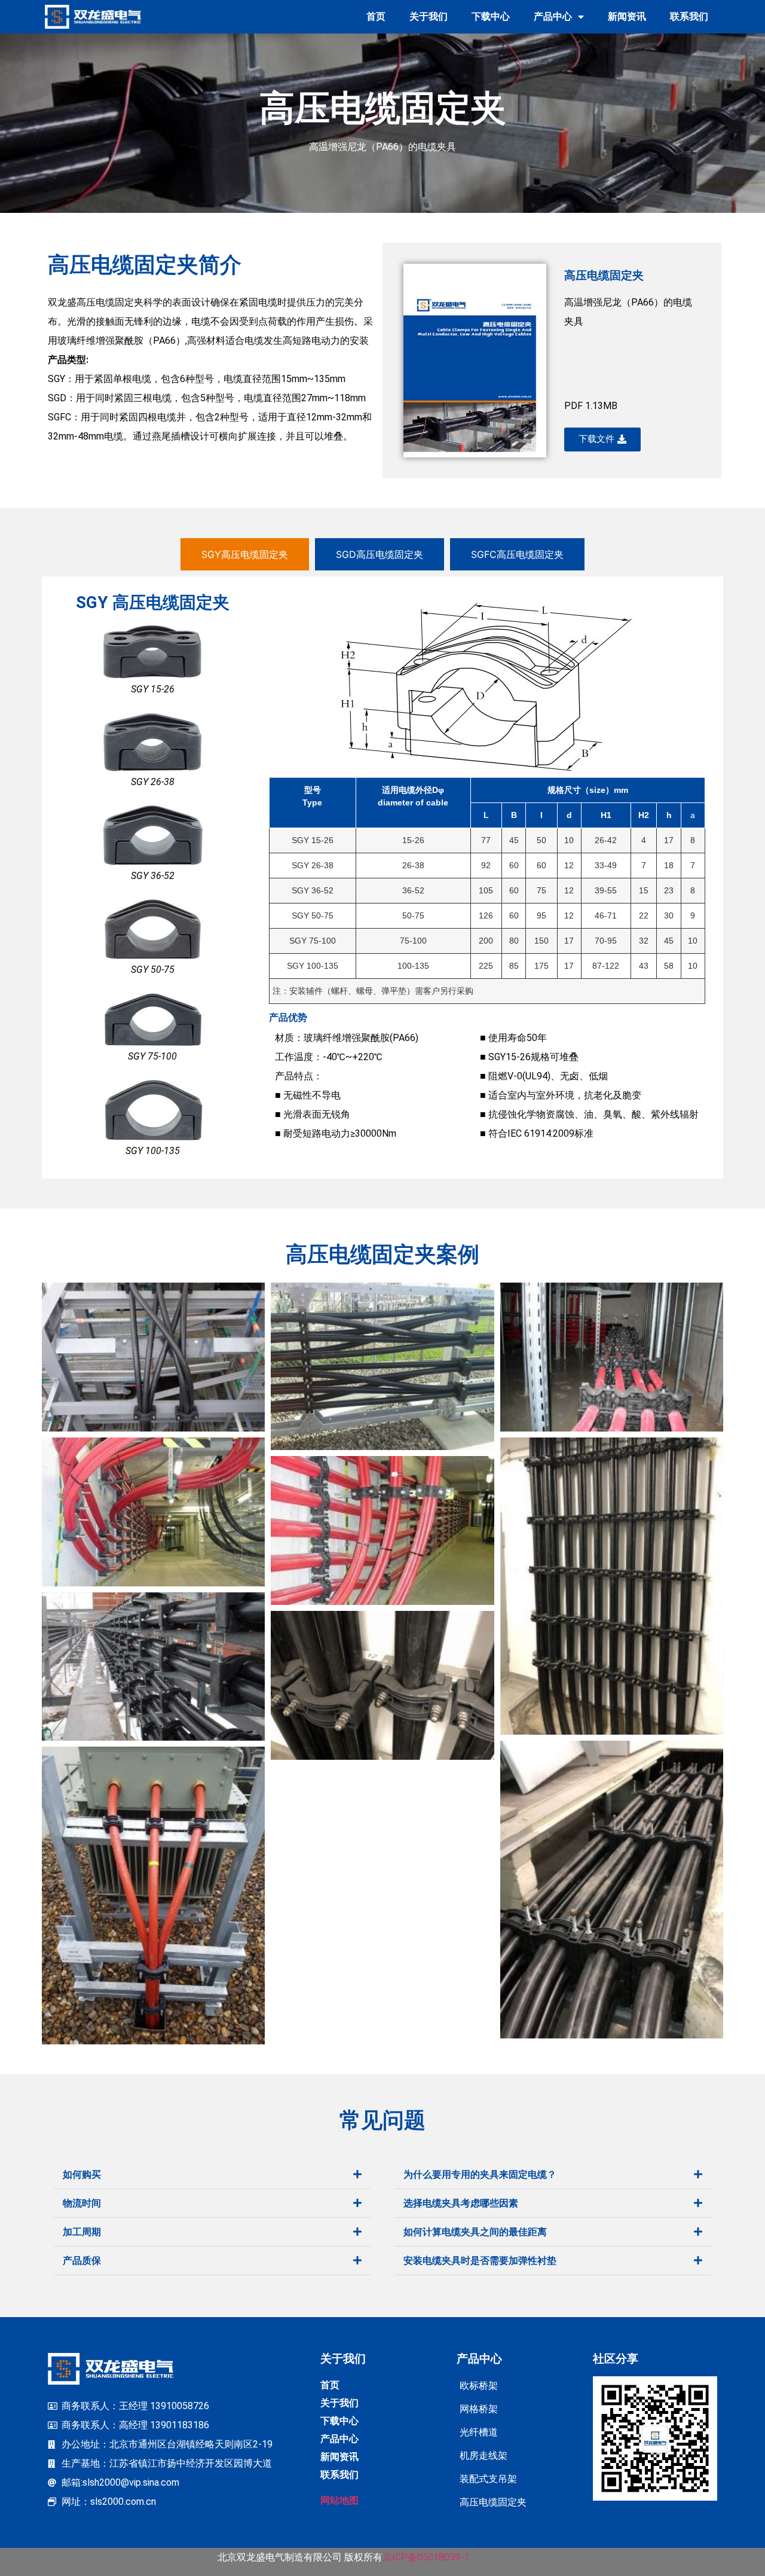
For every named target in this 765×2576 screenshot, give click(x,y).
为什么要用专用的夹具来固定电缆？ (480, 2174)
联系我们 (689, 16)
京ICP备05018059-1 (426, 2557)
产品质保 (82, 2261)
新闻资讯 (627, 16)
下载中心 (491, 16)
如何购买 (82, 2174)
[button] (212, 2175)
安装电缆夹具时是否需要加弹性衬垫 (480, 2261)
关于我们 (429, 16)
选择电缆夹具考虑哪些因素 (461, 2203)
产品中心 (553, 16)
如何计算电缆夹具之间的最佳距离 (475, 2232)
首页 (376, 16)
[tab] (245, 554)
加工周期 (82, 2232)
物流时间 (82, 2203)
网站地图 (339, 2500)
